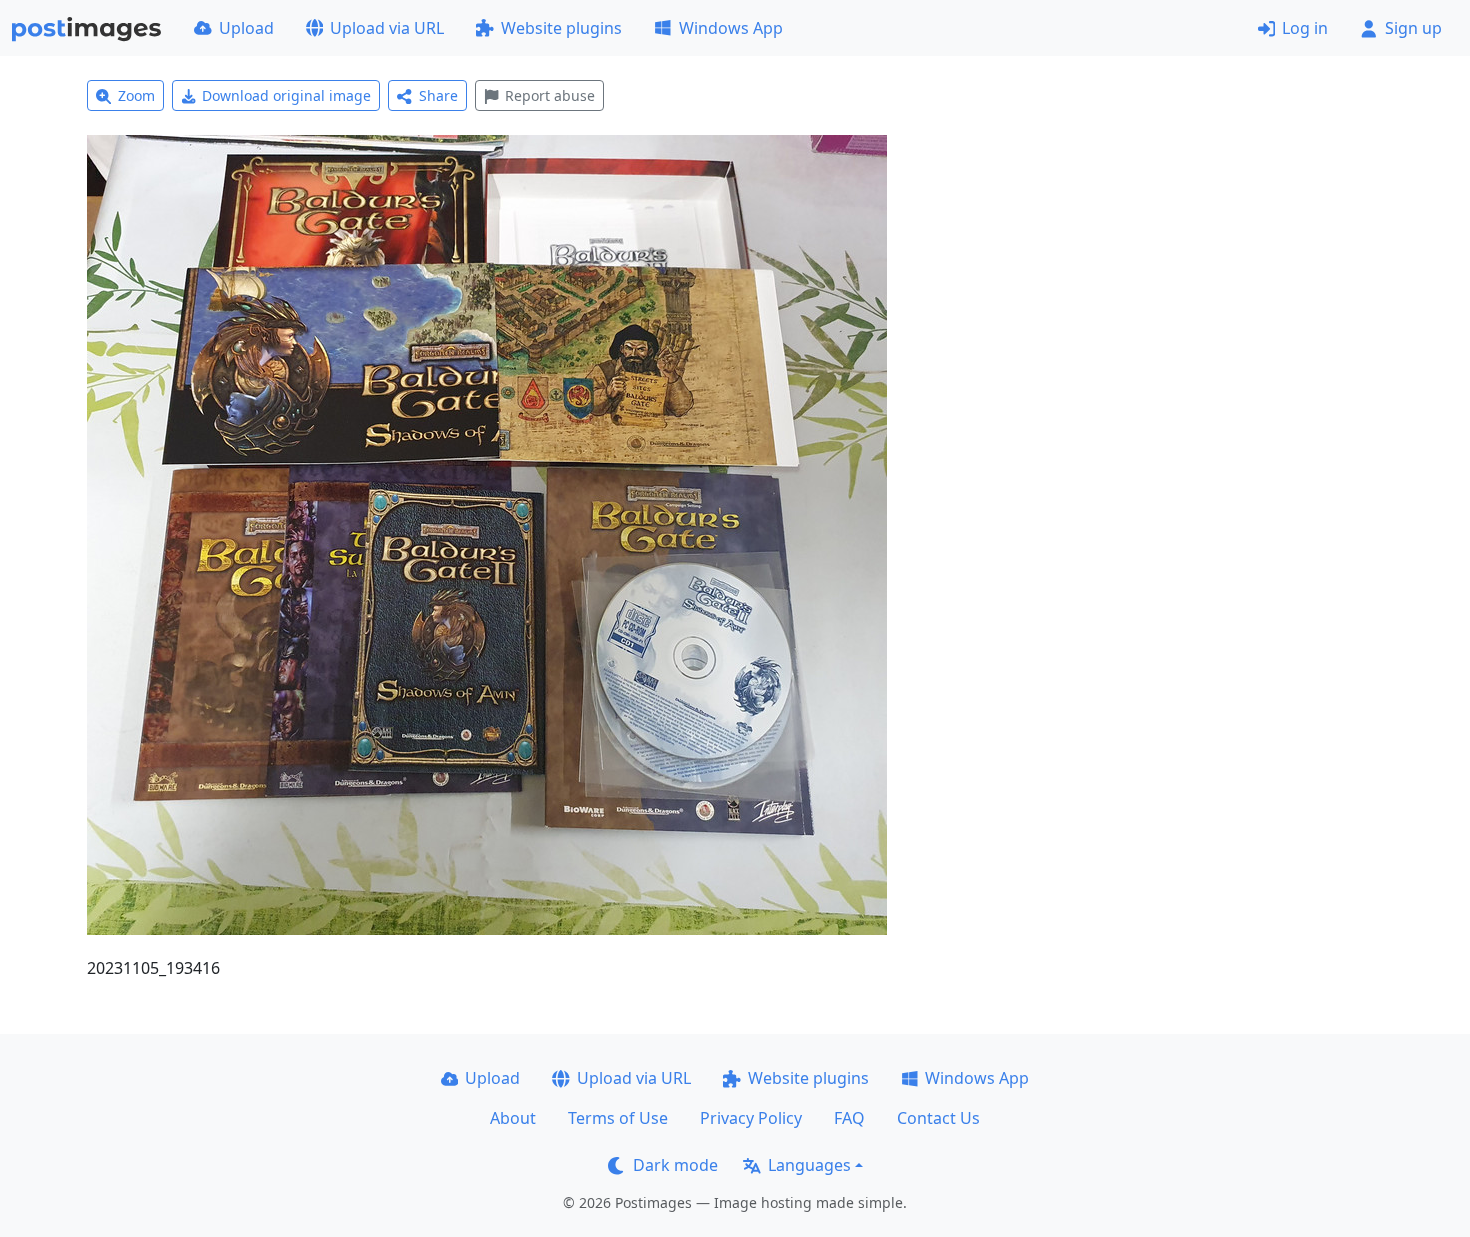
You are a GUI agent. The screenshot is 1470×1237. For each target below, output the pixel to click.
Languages (809, 1165)
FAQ (849, 1118)
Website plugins (561, 28)
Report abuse (550, 95)
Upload (246, 28)
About (513, 1118)
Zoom (136, 95)
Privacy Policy (751, 1118)
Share (438, 95)
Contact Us (938, 1118)
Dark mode (675, 1165)
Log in (1305, 28)
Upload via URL (387, 28)
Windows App (731, 28)
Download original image (286, 95)
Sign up (1413, 28)
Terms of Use (618, 1118)
